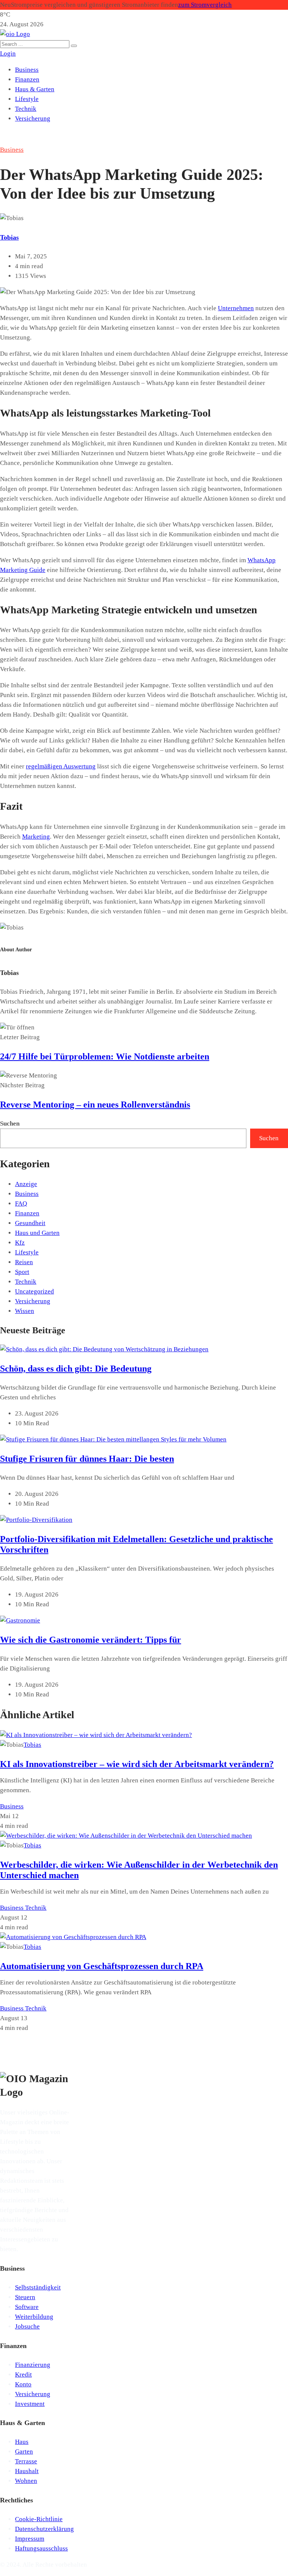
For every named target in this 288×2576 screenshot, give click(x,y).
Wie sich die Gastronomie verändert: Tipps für (91, 1640)
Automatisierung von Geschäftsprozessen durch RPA (102, 1966)
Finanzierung (33, 2365)
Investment (30, 2404)
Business (27, 70)
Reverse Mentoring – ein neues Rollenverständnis (95, 1105)
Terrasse (26, 2461)
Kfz (20, 1243)
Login (8, 54)
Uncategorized (34, 1291)
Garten (24, 2452)
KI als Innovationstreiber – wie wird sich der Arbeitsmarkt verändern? (137, 1764)
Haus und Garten (37, 1233)
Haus (22, 2442)
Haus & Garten (35, 89)
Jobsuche (27, 2326)
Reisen (24, 1262)
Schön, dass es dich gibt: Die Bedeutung (76, 1369)
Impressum (30, 2539)
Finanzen (27, 79)
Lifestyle (27, 99)
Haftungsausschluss (41, 2548)
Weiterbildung (34, 2317)
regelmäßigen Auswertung (61, 766)
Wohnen (26, 2481)
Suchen (10, 1124)
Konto (23, 2384)
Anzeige (26, 1184)
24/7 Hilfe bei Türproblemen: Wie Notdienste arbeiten (105, 1056)
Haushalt (27, 2471)
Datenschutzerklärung (44, 2529)
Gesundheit (30, 1223)
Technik (26, 109)
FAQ (21, 1203)
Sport (22, 1272)
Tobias (9, 237)
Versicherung (33, 118)
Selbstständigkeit (38, 2287)
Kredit (23, 2375)
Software (27, 2307)
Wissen (25, 1311)
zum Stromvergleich (205, 5)
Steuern (25, 2297)
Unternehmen (236, 308)
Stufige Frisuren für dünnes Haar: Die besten (87, 1459)
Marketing (36, 837)
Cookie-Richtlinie (39, 2519)
